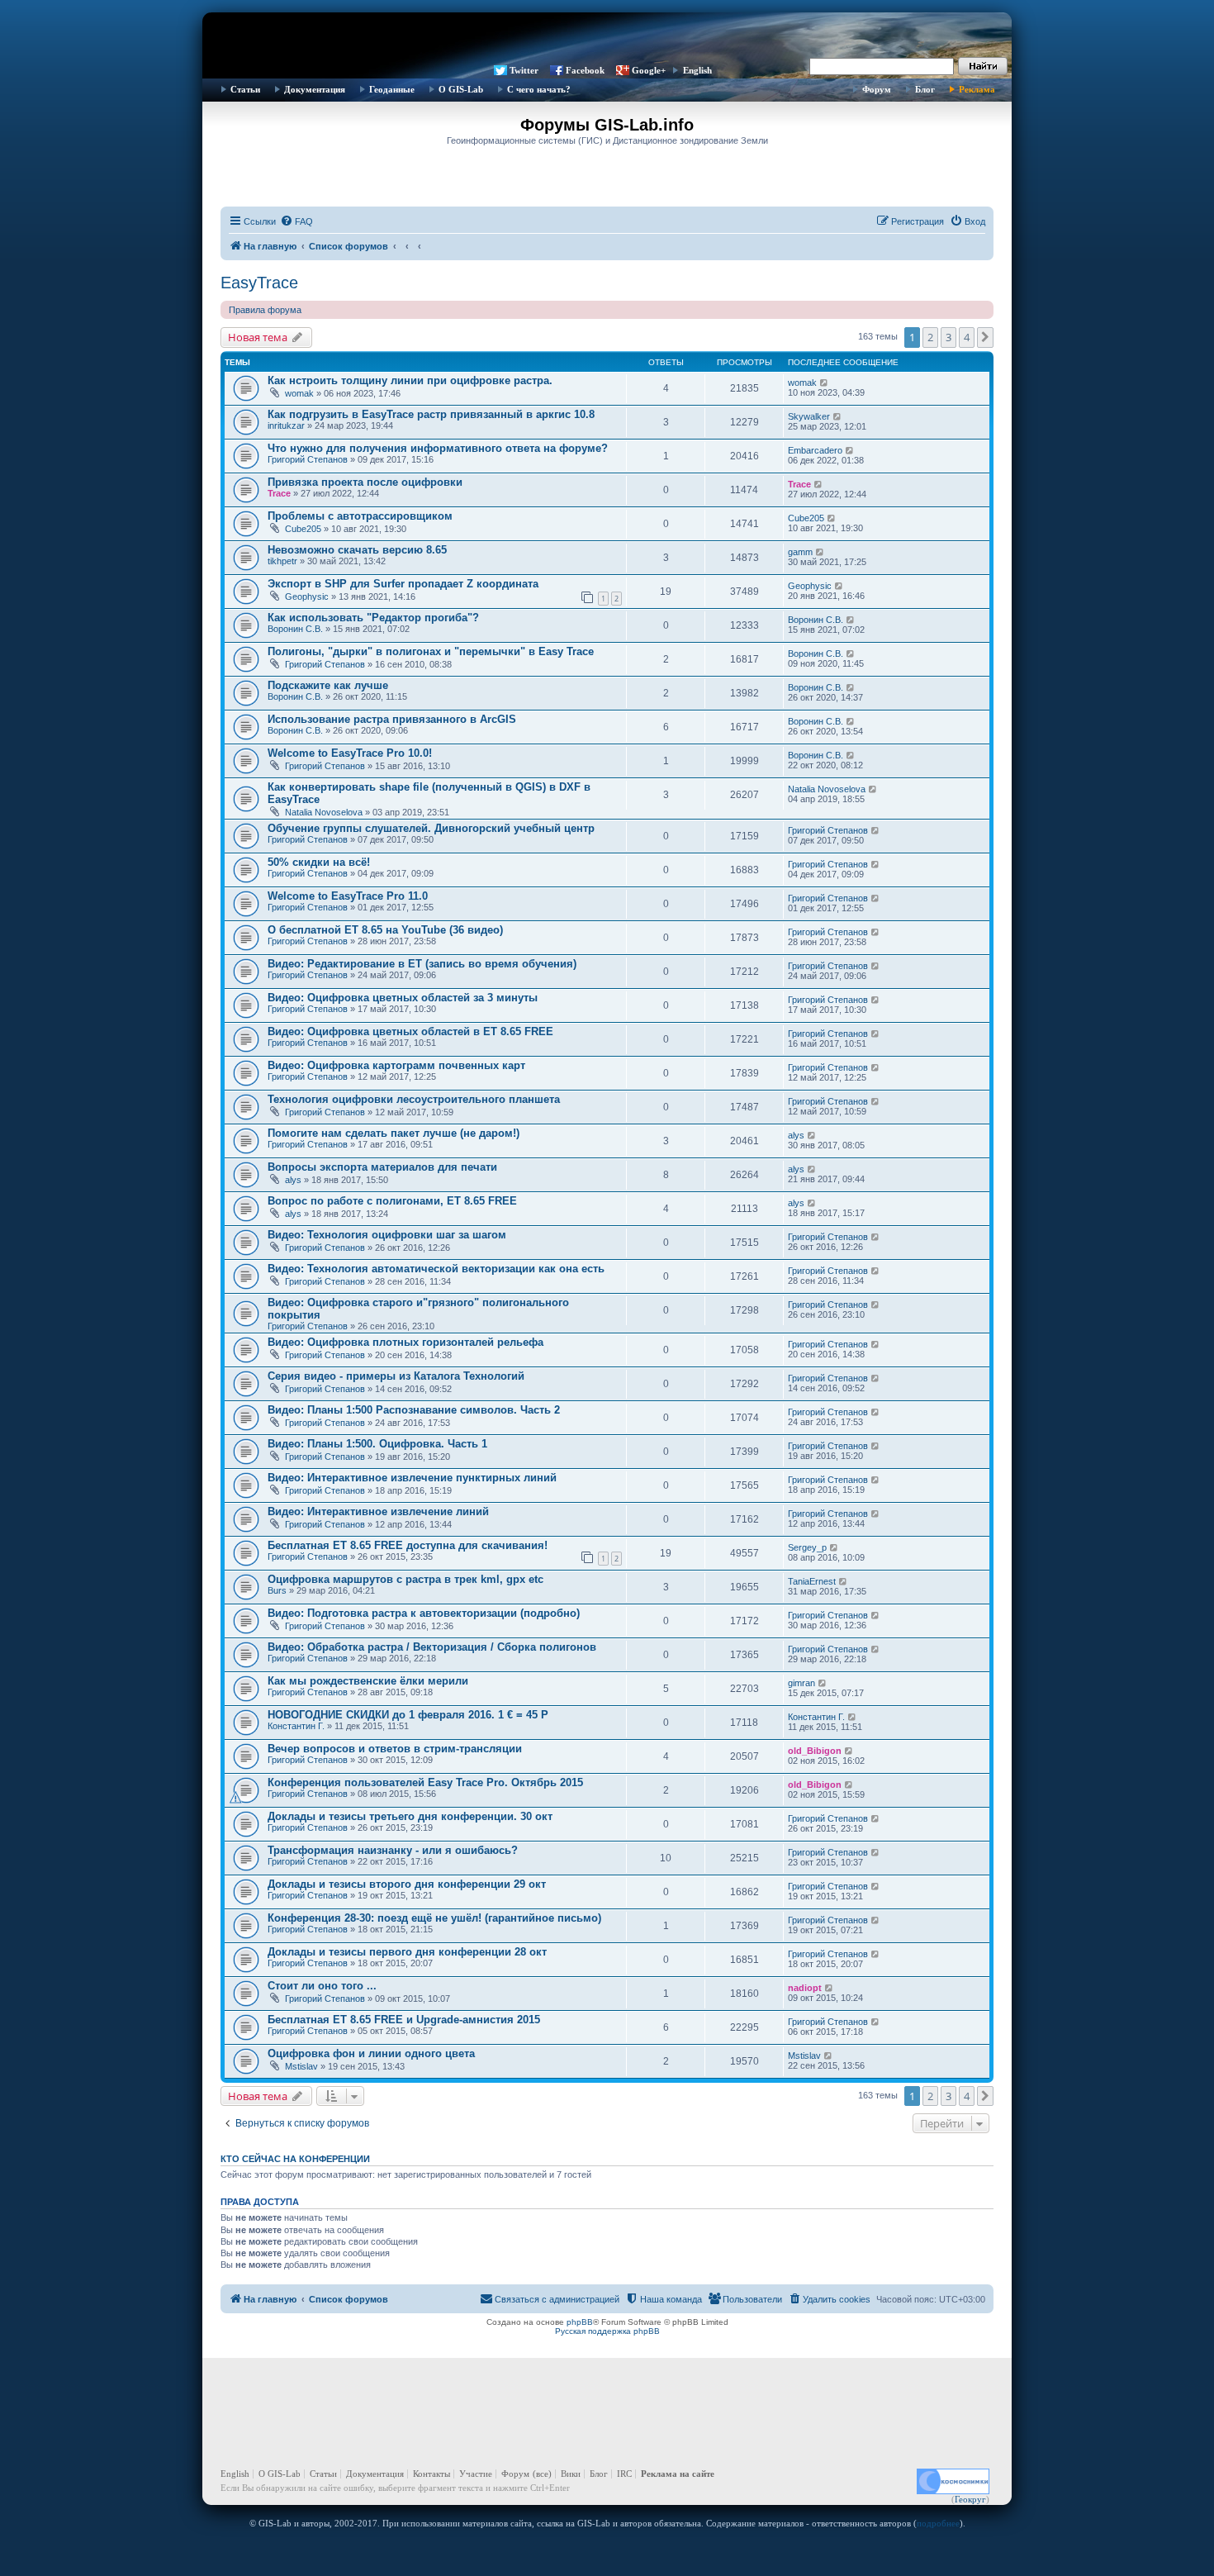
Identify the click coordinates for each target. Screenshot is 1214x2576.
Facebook (585, 70)
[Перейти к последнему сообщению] (825, 383)
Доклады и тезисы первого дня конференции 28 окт (407, 1952)
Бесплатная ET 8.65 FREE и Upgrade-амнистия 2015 (404, 2020)
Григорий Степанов (308, 459)
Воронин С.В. (295, 629)
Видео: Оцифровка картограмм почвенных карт (396, 1065)
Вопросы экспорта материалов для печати (382, 1167)
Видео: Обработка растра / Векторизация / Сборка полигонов (432, 1647)
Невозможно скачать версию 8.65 (357, 550)
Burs (277, 1590)
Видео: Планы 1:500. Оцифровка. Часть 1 (377, 1444)
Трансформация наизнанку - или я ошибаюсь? (393, 1850)
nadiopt (805, 1988)
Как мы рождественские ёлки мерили (368, 1681)
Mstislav (301, 2066)
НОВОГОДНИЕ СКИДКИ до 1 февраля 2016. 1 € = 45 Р (408, 1715)
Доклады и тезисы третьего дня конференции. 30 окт (410, 1816)
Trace (279, 493)
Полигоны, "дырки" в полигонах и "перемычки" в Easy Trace (431, 651)
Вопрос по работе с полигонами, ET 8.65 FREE (392, 1201)
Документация (315, 89)
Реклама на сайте (678, 2474)
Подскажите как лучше (328, 685)
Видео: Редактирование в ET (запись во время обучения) (422, 964)
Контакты (432, 2474)
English (697, 70)
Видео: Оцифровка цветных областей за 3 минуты (403, 998)
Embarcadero (815, 450)
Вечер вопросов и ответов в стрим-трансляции (395, 1749)
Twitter (524, 70)
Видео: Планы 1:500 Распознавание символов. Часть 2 (414, 1410)
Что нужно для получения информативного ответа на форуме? (438, 448)
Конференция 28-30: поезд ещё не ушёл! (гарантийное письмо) (434, 1918)
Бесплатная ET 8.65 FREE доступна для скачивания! (408, 1545)
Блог (925, 89)
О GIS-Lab (461, 89)
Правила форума (265, 310)
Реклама (977, 89)
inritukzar (286, 425)
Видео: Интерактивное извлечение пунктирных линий (412, 1478)
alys (796, 1135)
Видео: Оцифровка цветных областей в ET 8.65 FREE (410, 1031)
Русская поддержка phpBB (607, 2331)
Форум (877, 89)
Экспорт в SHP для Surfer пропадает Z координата (403, 584)
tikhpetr (282, 561)
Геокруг (970, 2499)
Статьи (245, 89)
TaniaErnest (812, 1581)
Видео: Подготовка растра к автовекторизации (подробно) (424, 1613)
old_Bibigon (815, 1751)
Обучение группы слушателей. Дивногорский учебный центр (431, 828)
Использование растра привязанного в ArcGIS (392, 719)
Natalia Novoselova (324, 812)
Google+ (649, 70)
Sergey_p (807, 1547)
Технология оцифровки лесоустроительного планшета (414, 1099)
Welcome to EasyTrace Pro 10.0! (350, 753)
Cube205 (303, 529)
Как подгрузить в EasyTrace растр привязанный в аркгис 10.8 (431, 414)
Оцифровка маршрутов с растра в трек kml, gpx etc (405, 1579)
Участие (476, 2474)
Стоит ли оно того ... (322, 1986)
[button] (985, 337)
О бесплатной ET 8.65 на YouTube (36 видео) (385, 930)
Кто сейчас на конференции (295, 2159)
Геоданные (392, 89)
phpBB (580, 2322)
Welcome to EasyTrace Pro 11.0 (348, 896)
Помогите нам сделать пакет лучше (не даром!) (394, 1133)
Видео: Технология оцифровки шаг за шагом (387, 1235)
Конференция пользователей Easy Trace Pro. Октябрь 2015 (425, 1782)
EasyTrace (259, 283)
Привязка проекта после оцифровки (365, 482)
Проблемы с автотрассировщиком (360, 516)
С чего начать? (539, 89)
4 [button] (967, 337)
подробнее (938, 2523)
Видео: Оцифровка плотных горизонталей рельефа (405, 1342)
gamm (800, 552)
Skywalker (809, 416)
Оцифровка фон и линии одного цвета (371, 2053)
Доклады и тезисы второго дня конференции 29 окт (407, 1884)
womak (299, 393)
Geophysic (307, 596)
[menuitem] (296, 221)
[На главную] (607, 37)
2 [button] (930, 337)
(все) (542, 2474)
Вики (571, 2474)
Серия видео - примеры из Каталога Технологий (396, 1376)
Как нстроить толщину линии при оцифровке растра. (410, 380)
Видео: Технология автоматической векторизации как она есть (436, 1269)
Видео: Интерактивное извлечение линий (378, 1511)
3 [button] (948, 337)
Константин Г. (296, 1726)
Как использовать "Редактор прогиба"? (373, 618)
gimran (801, 1683)
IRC (624, 2474)
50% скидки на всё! (319, 862)
